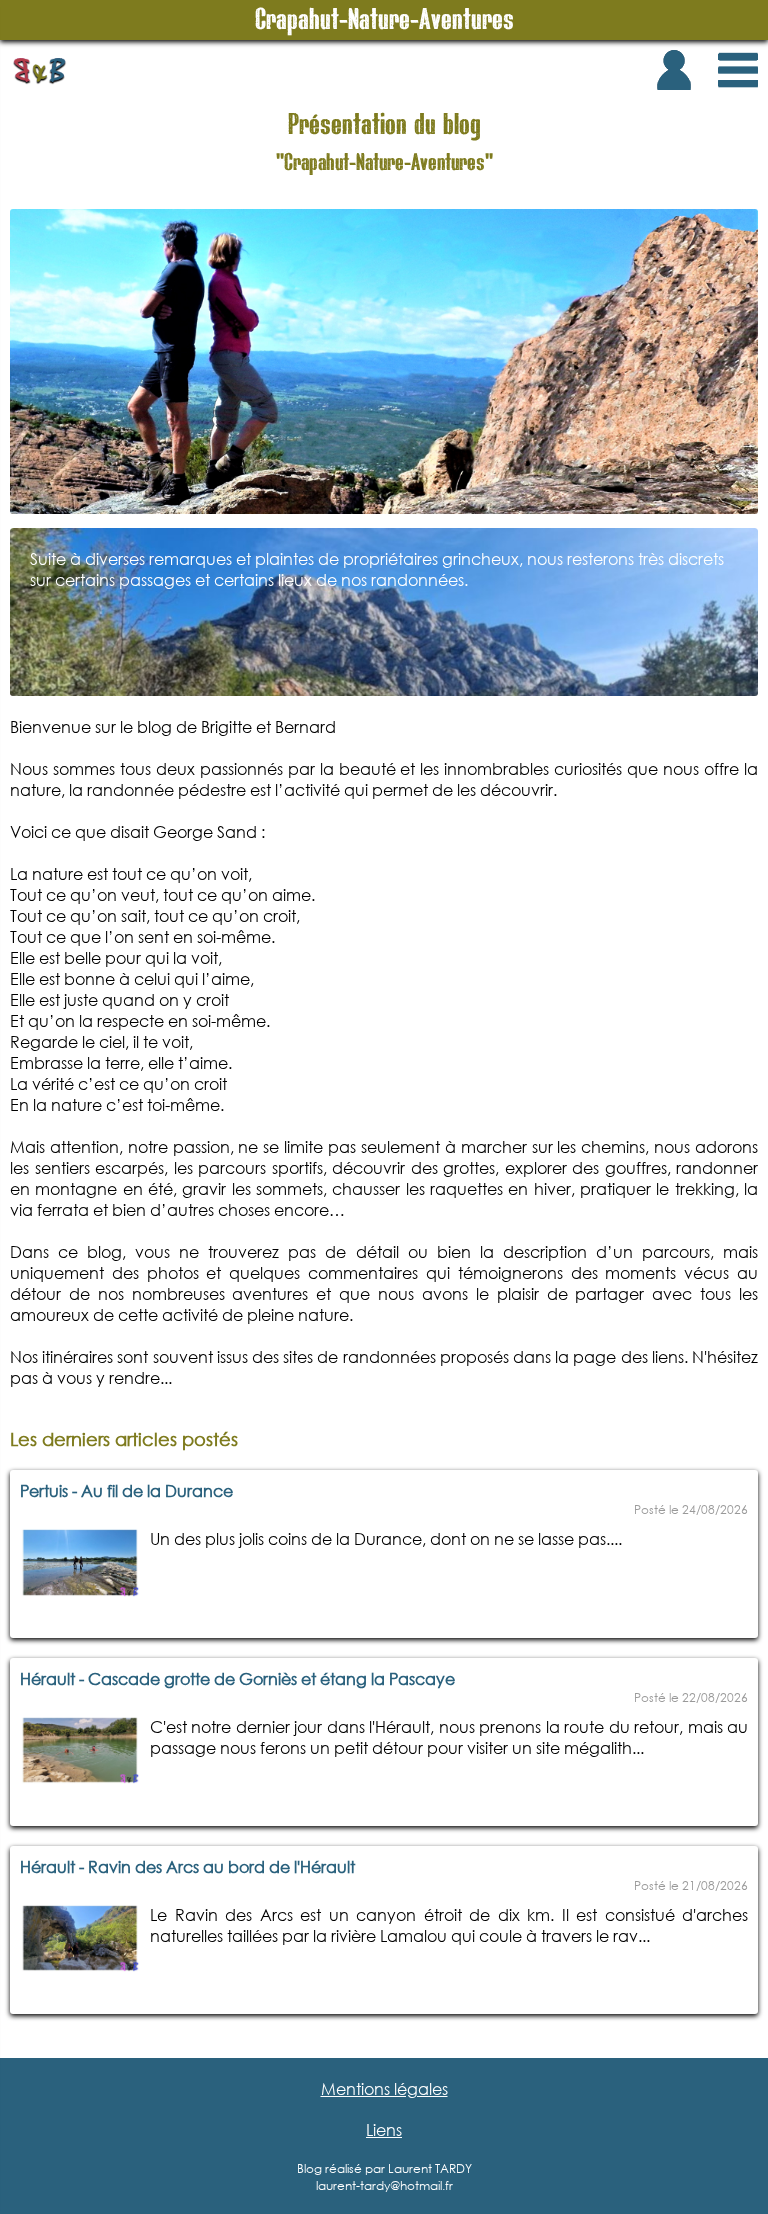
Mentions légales (384, 2088)
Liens (384, 2129)
